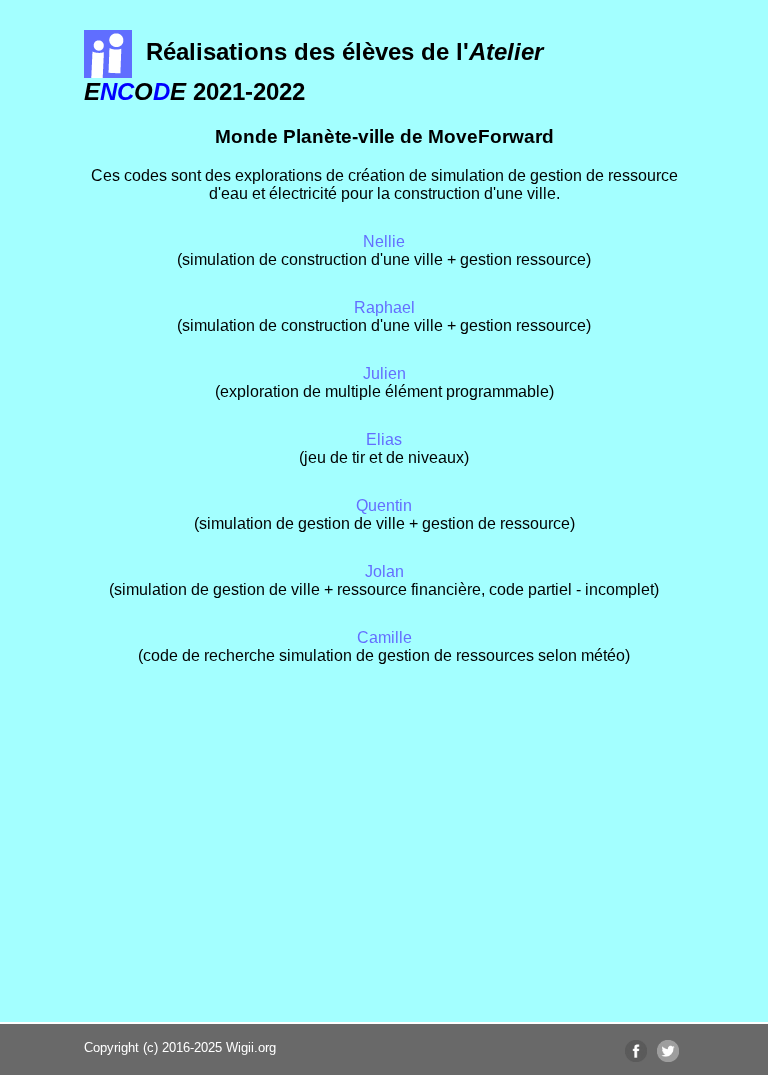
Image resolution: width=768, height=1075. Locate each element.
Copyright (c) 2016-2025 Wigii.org (180, 1047)
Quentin (384, 505)
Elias (384, 439)
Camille (384, 637)
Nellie (384, 241)
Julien (384, 373)
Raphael (384, 307)
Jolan (384, 571)
